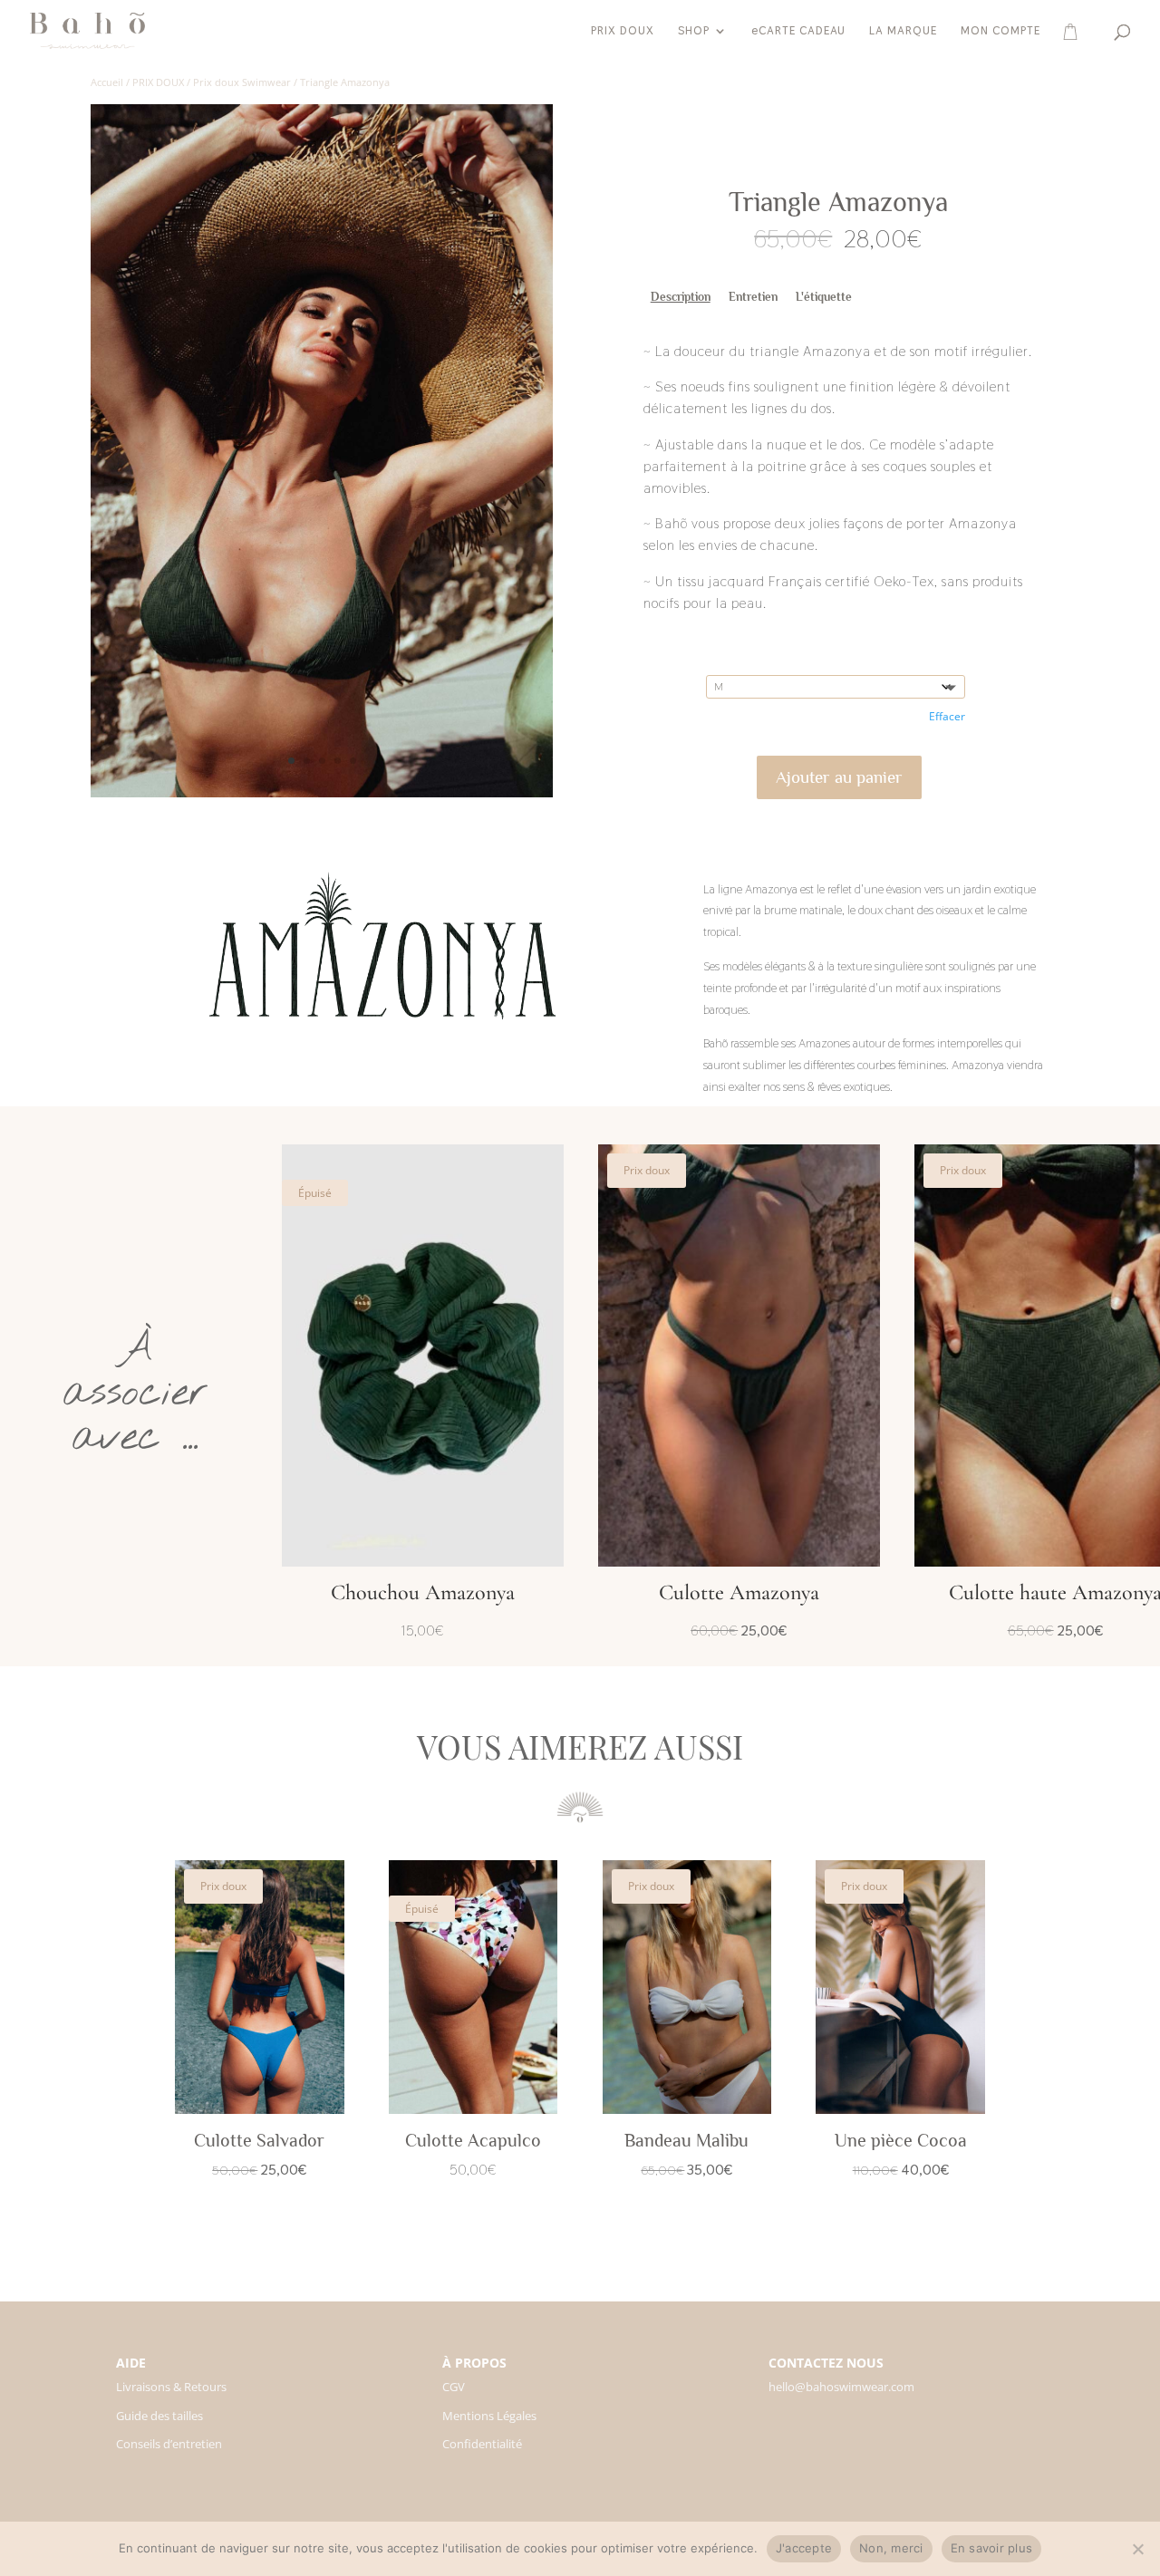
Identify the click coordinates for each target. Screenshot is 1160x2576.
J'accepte (804, 2548)
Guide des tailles (159, 2416)
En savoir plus (992, 2548)
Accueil (107, 82)
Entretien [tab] (753, 297)
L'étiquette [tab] (824, 297)
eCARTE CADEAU (798, 31)
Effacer (947, 716)
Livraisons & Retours (171, 2387)
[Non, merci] (1137, 2549)
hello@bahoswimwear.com (841, 2387)
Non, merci (891, 2548)
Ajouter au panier (839, 777)
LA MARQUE (903, 31)
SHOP (694, 31)
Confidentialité (482, 2444)
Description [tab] (681, 297)
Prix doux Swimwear (242, 82)
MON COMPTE (1000, 31)
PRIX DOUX (623, 31)
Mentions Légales (489, 2416)
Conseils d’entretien (169, 2444)
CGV (454, 2387)
